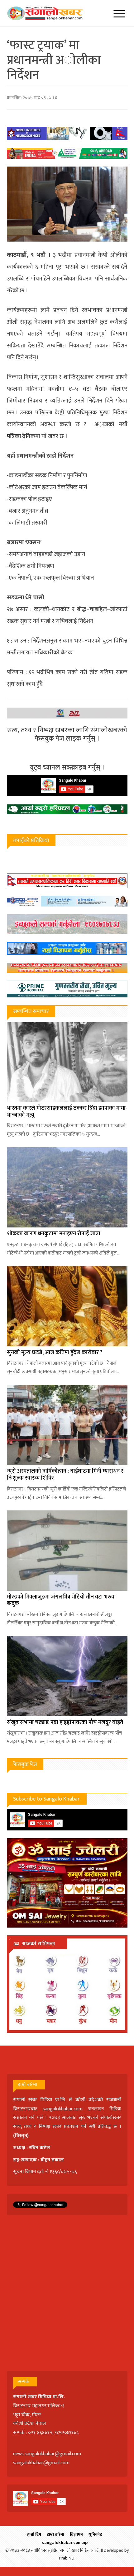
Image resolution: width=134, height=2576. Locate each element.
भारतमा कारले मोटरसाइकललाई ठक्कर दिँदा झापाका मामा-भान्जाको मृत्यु (67, 1112)
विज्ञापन (76, 2534)
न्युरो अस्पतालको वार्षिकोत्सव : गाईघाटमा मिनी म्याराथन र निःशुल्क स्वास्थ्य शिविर (65, 1475)
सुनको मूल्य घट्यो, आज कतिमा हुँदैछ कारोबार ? (55, 1353)
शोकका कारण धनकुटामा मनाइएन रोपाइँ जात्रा (54, 1234)
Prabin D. (67, 2558)
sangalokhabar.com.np (65, 2543)
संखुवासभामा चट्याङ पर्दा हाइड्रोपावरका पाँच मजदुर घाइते (65, 1722)
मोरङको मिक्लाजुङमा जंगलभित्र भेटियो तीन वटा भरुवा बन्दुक (61, 1600)
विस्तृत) (22, 2136)
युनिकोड (95, 2534)
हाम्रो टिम (34, 2534)
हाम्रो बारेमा (55, 2534)
